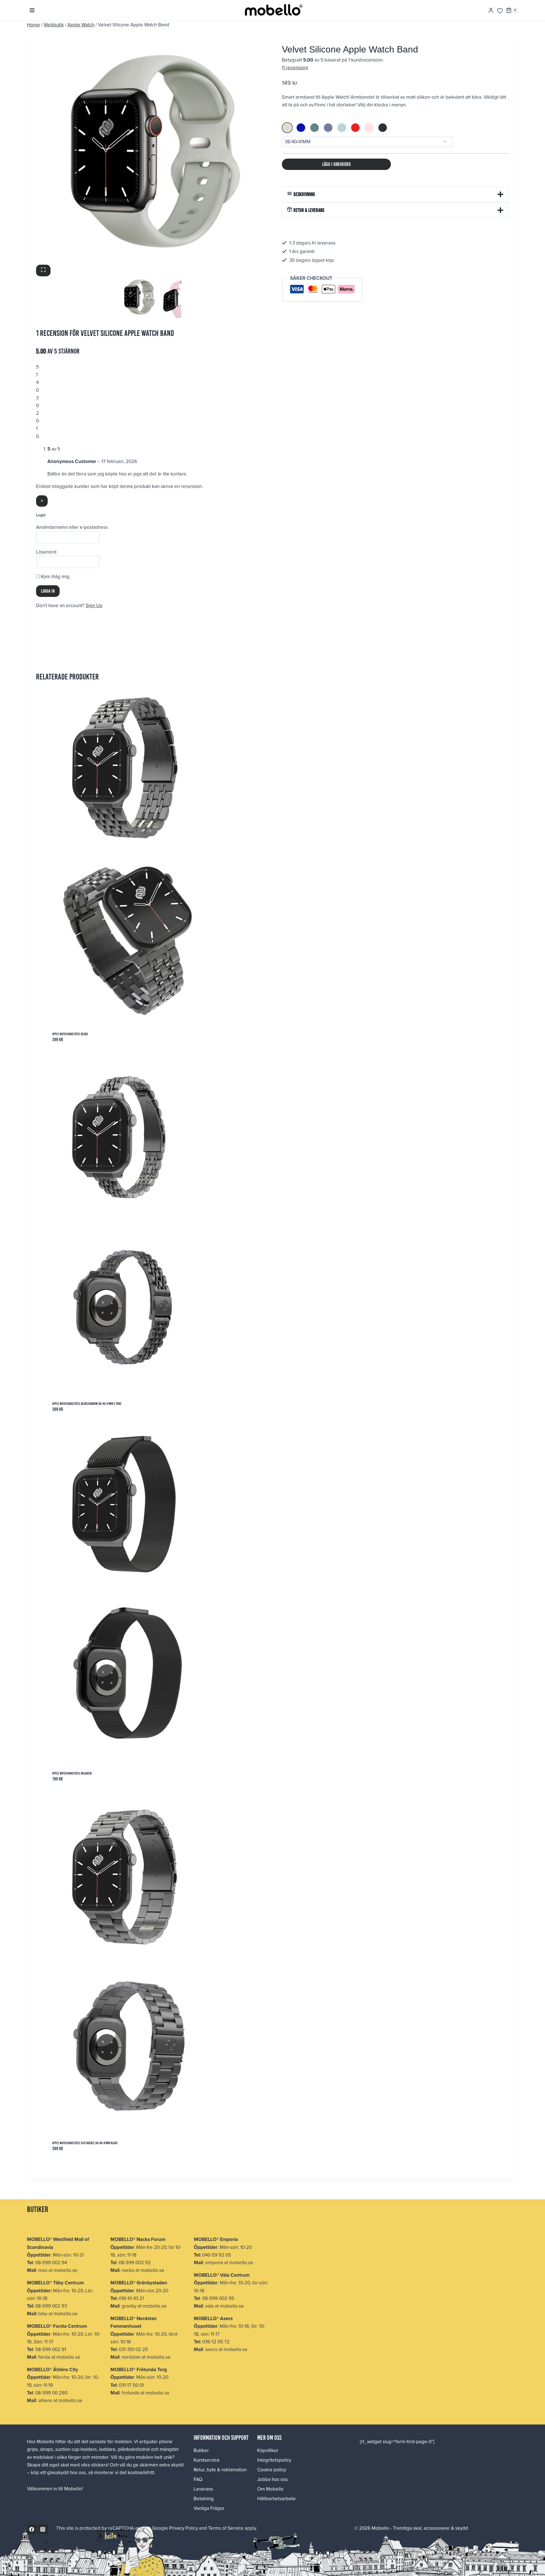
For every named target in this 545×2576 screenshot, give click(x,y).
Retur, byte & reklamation (220, 2470)
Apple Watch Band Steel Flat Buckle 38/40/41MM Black (85, 2143)
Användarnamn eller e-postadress (72, 527)
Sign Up (94, 605)
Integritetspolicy (274, 2460)
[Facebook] (32, 2529)
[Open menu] (32, 10)
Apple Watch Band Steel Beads (70, 1034)
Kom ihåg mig (55, 576)
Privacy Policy (184, 2528)
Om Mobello (270, 2489)
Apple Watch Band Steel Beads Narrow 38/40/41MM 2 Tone (87, 1404)
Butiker (201, 2450)
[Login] (491, 10)
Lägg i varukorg (337, 164)
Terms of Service (226, 2528)
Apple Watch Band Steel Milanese (72, 1773)
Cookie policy (272, 2470)
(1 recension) (295, 68)
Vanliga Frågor (209, 2508)
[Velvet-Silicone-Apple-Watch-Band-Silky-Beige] (150, 151)
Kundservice (207, 2460)
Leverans (203, 2489)
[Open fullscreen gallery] (43, 271)
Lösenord (46, 552)
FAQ (198, 2479)
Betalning (204, 2499)
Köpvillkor (268, 2450)
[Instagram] (43, 2529)
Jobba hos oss (272, 2479)
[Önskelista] (500, 11)
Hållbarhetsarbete (276, 2499)
